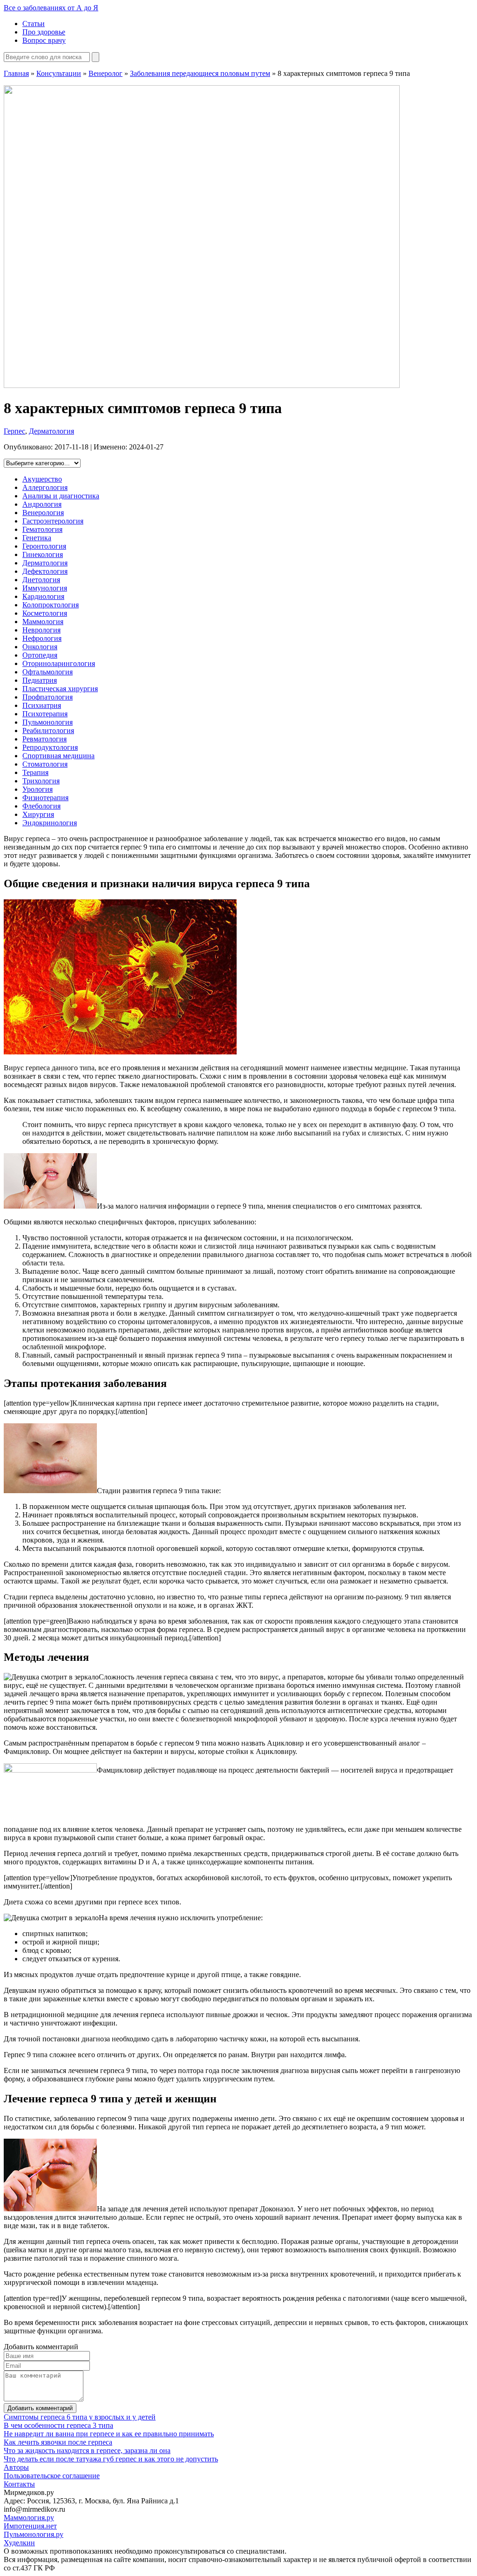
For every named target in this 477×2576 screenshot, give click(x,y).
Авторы (16, 2467)
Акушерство (42, 479)
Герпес (14, 431)
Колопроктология (51, 605)
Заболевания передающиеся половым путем (200, 73)
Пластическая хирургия (60, 689)
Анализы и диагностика (61, 496)
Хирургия (38, 814)
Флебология (41, 806)
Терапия (35, 772)
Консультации (59, 73)
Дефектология (45, 571)
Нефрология (42, 638)
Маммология (43, 622)
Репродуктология (50, 747)
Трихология (41, 781)
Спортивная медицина (58, 756)
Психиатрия (42, 705)
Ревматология (44, 739)
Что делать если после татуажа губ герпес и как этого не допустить (111, 2459)
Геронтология (44, 546)
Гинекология (43, 554)
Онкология (40, 647)
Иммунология (45, 588)
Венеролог (106, 73)
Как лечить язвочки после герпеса (58, 2442)
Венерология (43, 513)
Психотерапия (45, 714)
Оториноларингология (59, 663)
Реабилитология (48, 731)
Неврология (41, 630)
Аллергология (45, 487)
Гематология (42, 529)
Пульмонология (48, 722)
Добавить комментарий (40, 2408)
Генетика (37, 538)
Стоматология (45, 764)
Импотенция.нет (30, 2526)
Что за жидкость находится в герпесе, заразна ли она (87, 2450)
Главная (16, 73)
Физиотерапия (45, 798)
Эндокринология (50, 823)
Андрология (42, 504)
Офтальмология (48, 672)
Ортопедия (40, 655)
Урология (37, 789)
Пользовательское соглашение (52, 2476)
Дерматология (51, 431)
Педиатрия (40, 680)
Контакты (19, 2484)
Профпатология (48, 697)
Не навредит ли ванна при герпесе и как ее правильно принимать (109, 2434)
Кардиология (43, 596)
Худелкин (19, 2543)
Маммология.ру (29, 2518)
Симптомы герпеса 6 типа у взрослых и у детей (80, 2417)
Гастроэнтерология (53, 521)
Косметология (45, 613)
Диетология (41, 580)
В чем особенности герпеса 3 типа (58, 2425)
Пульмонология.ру (34, 2534)
